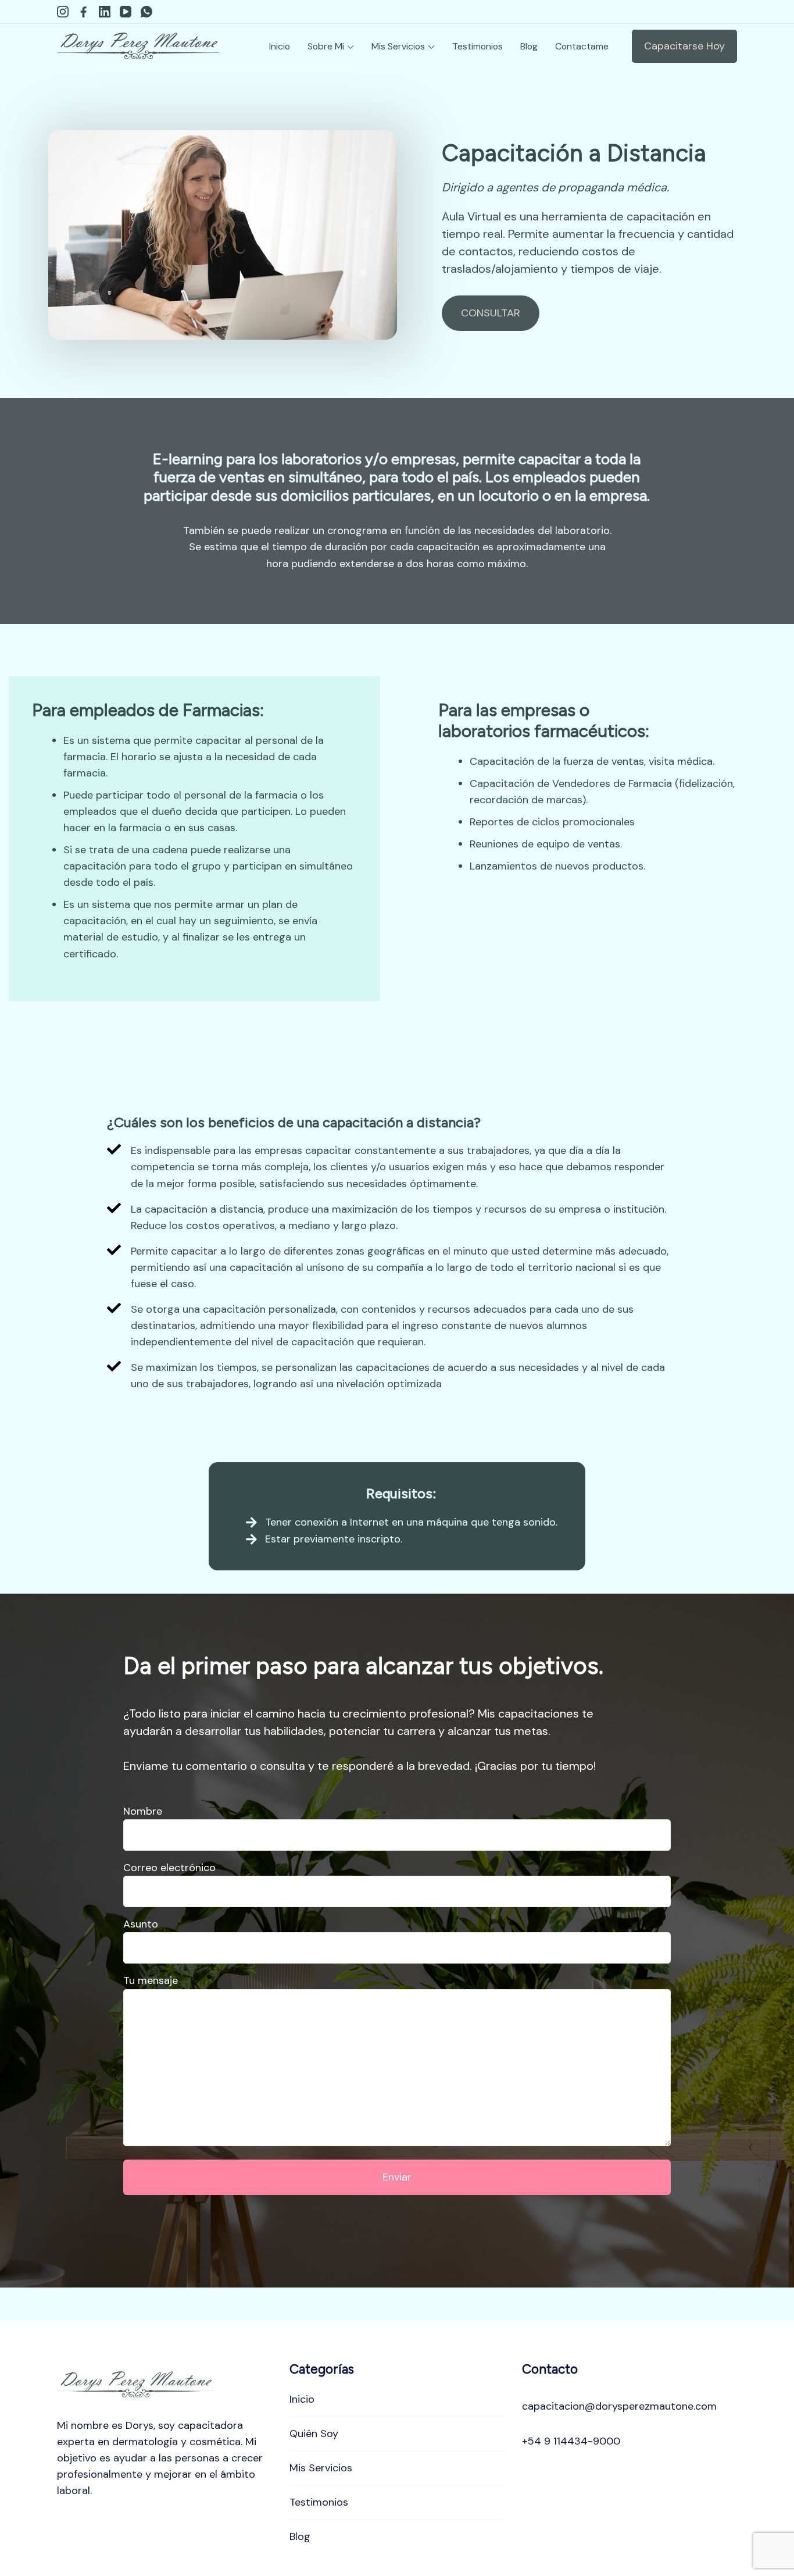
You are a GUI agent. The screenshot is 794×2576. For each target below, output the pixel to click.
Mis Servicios (398, 46)
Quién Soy (314, 2434)
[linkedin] (105, 12)
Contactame (582, 46)
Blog (529, 46)
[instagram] (63, 12)
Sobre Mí (326, 46)
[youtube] (126, 12)
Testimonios (478, 46)
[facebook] (84, 12)
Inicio (280, 46)
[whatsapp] (146, 12)
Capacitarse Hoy (684, 46)
